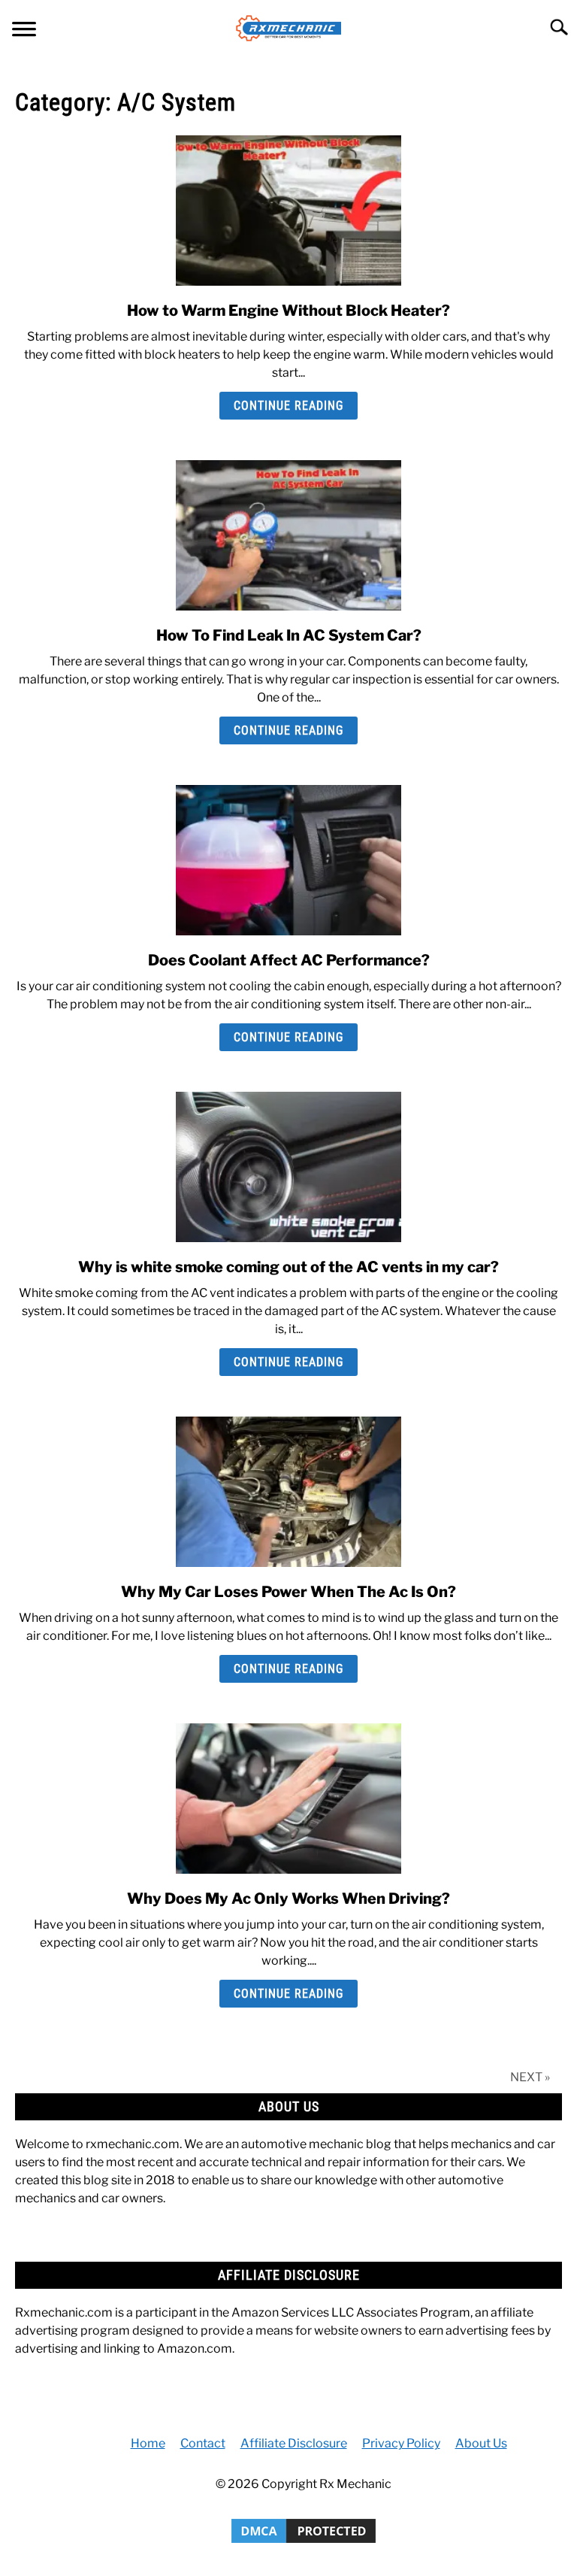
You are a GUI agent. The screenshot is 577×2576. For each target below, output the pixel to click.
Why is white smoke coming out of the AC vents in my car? (288, 1267)
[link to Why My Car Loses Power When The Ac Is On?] (288, 1492)
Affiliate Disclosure (294, 2443)
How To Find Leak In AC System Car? (289, 635)
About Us (481, 2443)
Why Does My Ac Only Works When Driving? (288, 1899)
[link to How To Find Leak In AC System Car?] (288, 535)
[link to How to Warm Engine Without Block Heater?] (288, 211)
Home (148, 2443)
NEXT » (530, 2077)
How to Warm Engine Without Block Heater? (288, 311)
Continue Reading (288, 406)
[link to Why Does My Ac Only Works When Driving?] (288, 1799)
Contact (203, 2443)
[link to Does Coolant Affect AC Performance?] (288, 860)
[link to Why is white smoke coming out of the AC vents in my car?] (288, 1167)
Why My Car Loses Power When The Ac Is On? (288, 1592)
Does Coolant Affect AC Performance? (289, 960)
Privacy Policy (401, 2443)
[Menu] (24, 31)
